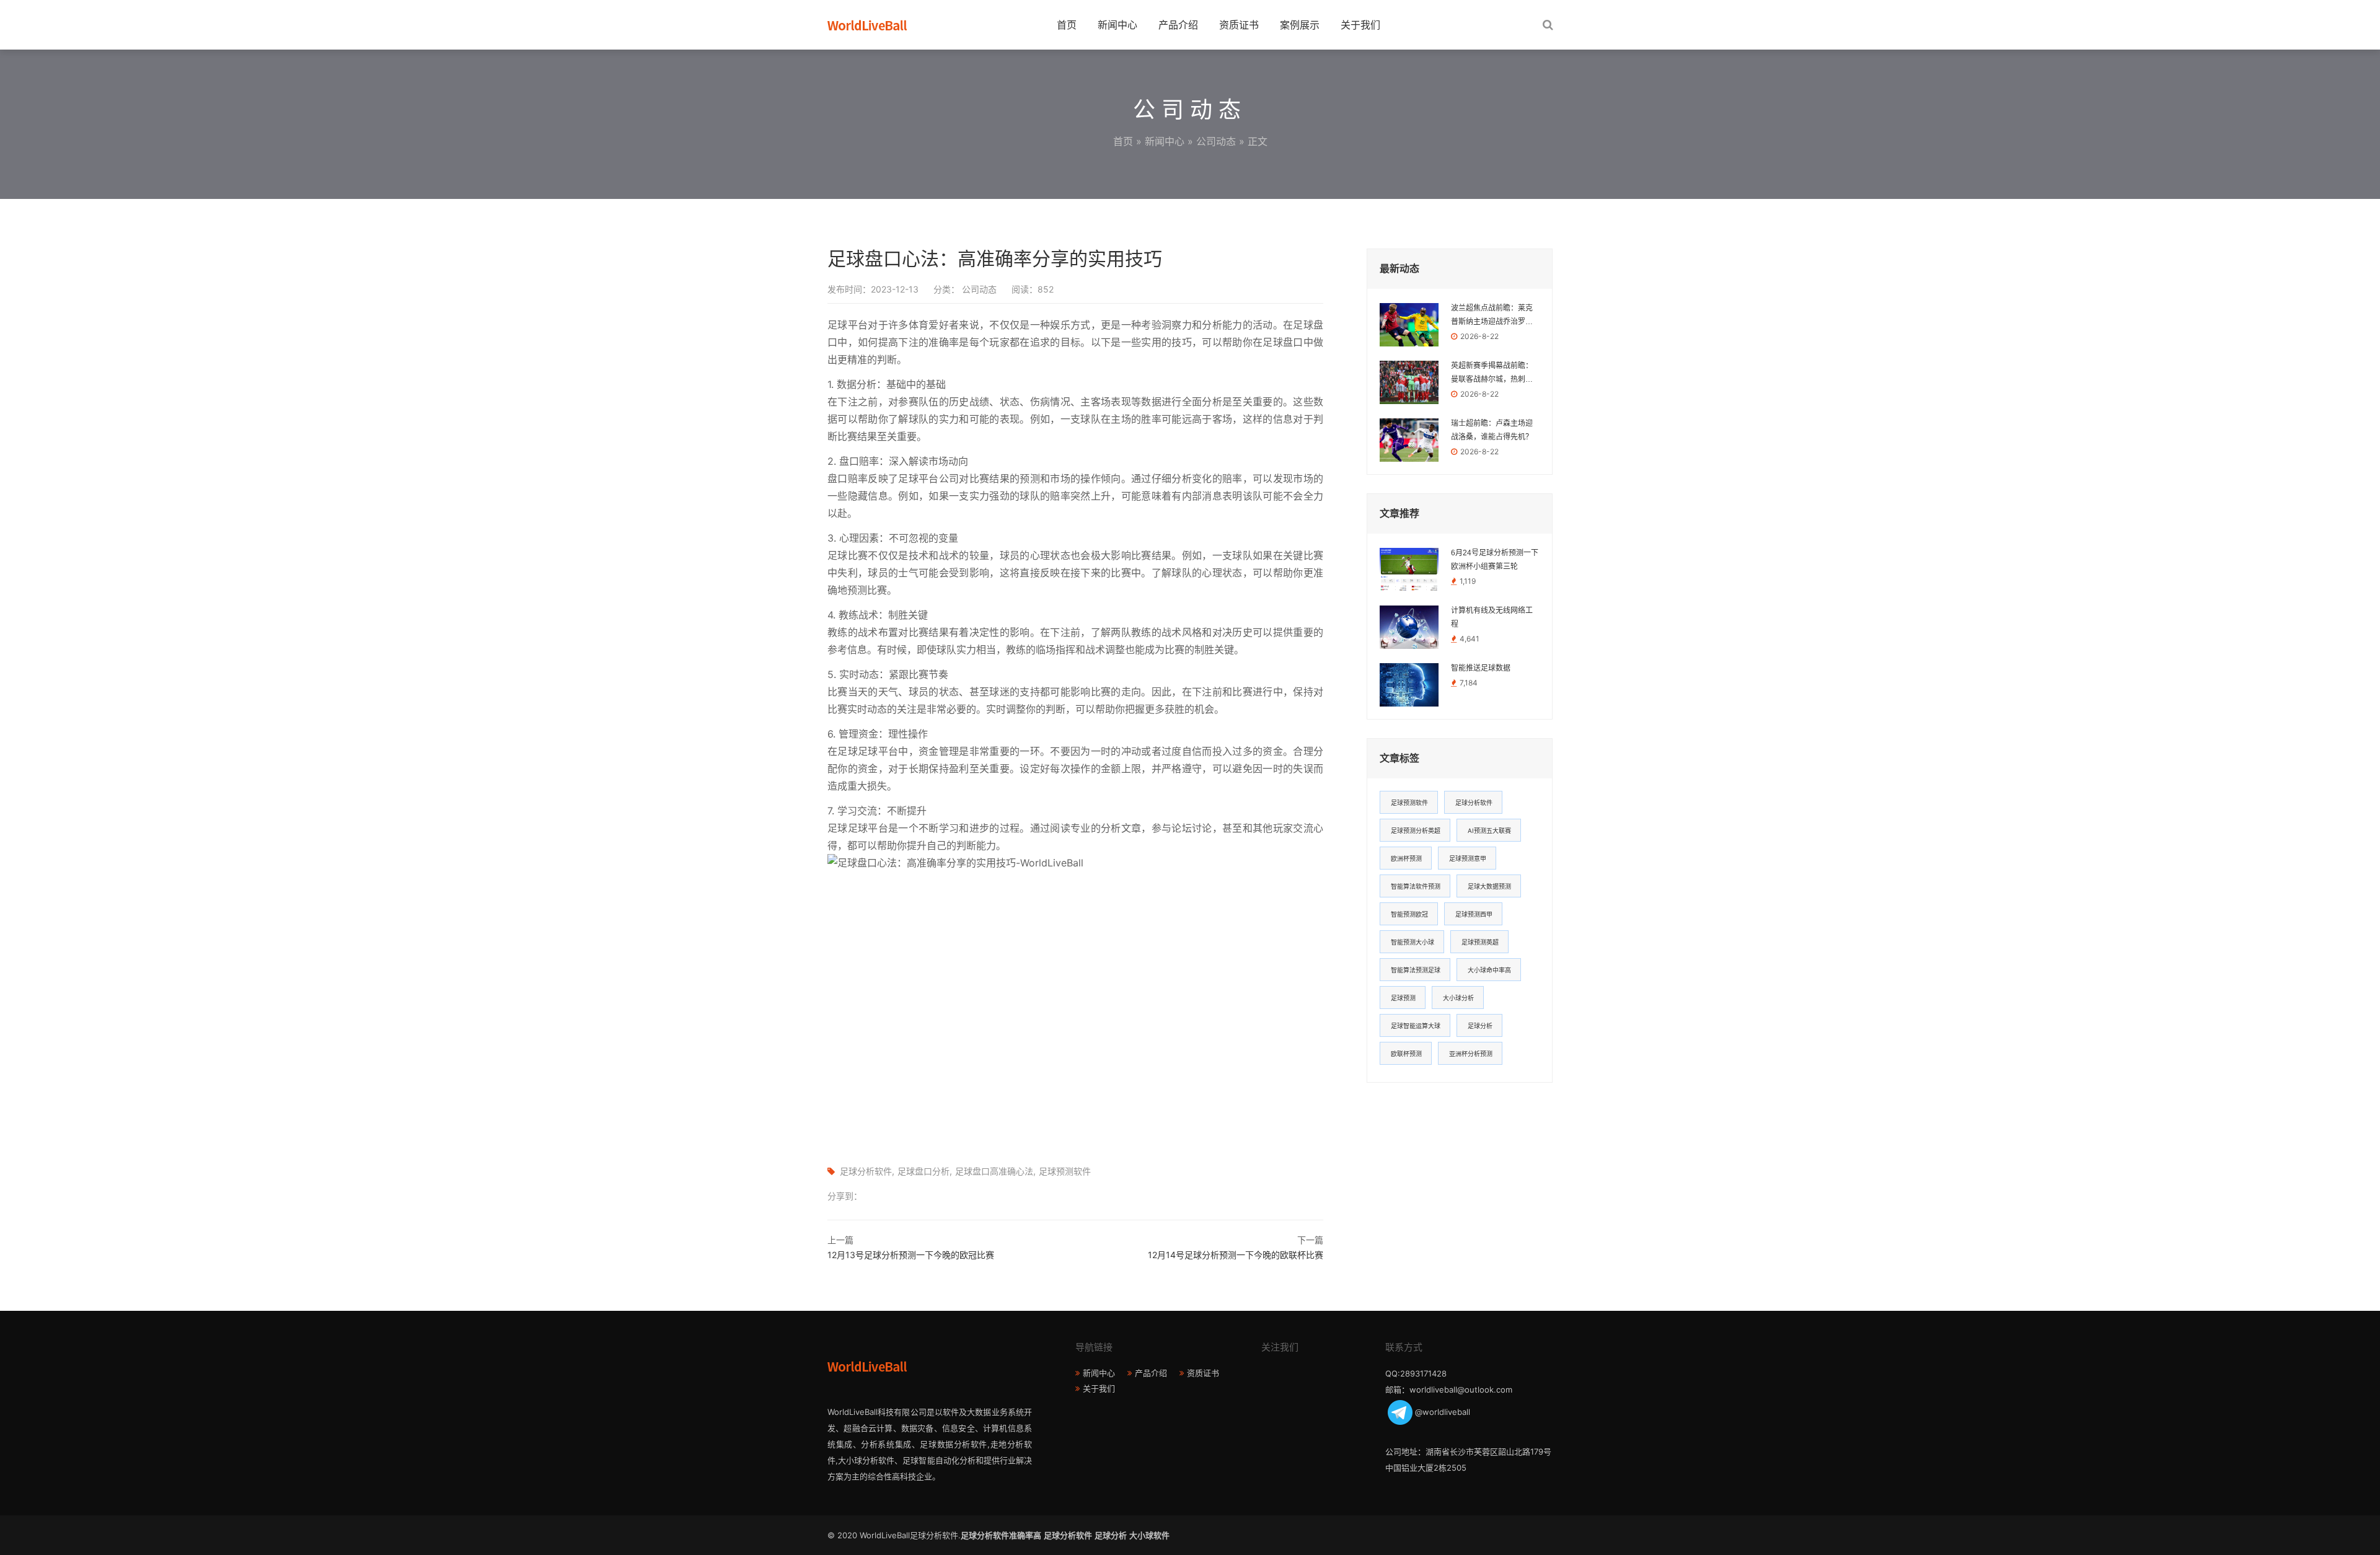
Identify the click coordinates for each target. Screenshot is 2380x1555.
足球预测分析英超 (1416, 830)
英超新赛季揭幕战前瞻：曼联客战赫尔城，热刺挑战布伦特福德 (1492, 374)
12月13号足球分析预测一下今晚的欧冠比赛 (911, 1255)
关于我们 (1360, 25)
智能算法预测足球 (1416, 970)
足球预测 (1403, 998)
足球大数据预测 (1489, 886)
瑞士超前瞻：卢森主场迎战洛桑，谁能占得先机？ (1492, 430)
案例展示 (1300, 25)
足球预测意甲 (1468, 858)
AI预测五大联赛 (1489, 830)
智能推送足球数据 (1481, 668)
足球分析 (1480, 1026)
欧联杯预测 (1406, 1054)
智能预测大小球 (1413, 942)
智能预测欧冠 (1409, 914)
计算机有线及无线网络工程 (1492, 617)
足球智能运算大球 (1416, 1026)
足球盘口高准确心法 (994, 1171)
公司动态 (1216, 141)
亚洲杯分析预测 (1471, 1054)
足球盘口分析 (923, 1171)
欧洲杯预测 (1406, 858)
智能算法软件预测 (1416, 886)
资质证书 (1239, 25)
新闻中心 (1117, 25)
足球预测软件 (1065, 1171)
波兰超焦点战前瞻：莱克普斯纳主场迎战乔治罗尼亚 (1492, 316)
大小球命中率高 (1489, 970)
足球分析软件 (866, 1171)
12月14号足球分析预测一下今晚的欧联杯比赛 (1236, 1255)
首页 (1067, 25)
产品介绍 (1178, 25)
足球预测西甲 (1474, 914)
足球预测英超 (1480, 942)
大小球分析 (1458, 998)
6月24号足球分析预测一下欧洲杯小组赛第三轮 (1495, 560)
